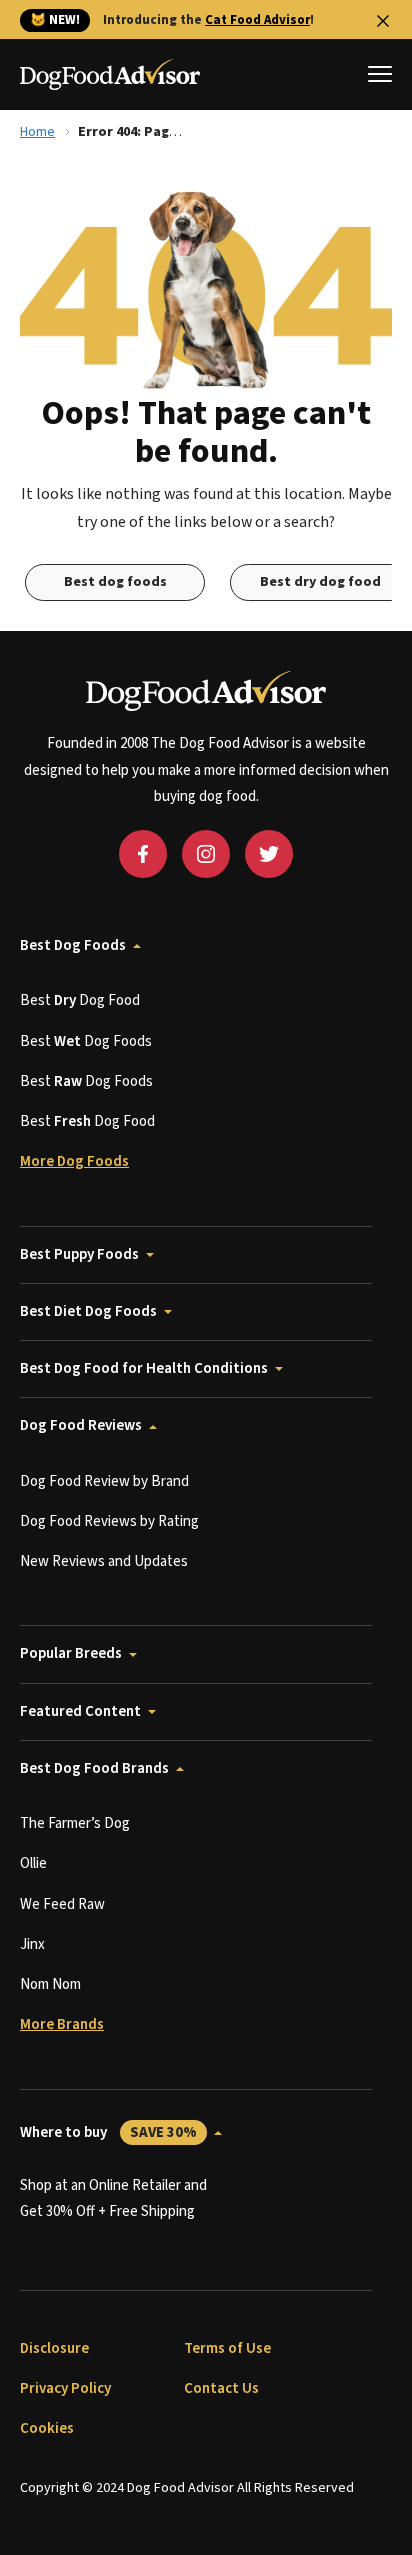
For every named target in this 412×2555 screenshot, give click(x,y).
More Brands (62, 2024)
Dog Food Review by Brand (104, 1481)
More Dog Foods (74, 1161)
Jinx (32, 1944)
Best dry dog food (320, 582)
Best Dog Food (80, 1000)
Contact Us (221, 2388)
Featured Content (80, 1711)
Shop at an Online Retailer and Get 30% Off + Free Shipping (113, 2198)
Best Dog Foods (73, 945)
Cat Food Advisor (257, 20)
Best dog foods (115, 582)
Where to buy (108, 2132)
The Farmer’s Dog (75, 1823)
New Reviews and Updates (104, 1561)
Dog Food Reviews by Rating (109, 1521)
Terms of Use (227, 2348)
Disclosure (54, 2348)
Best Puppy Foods (79, 1254)
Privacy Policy (65, 2388)
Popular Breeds (71, 1653)
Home (37, 132)
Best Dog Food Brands (94, 1768)
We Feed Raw (62, 1904)
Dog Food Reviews (81, 1425)
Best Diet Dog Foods (88, 1311)
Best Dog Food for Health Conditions (144, 1368)
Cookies (47, 2428)
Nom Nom (50, 1984)
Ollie (33, 1863)
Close (383, 21)
